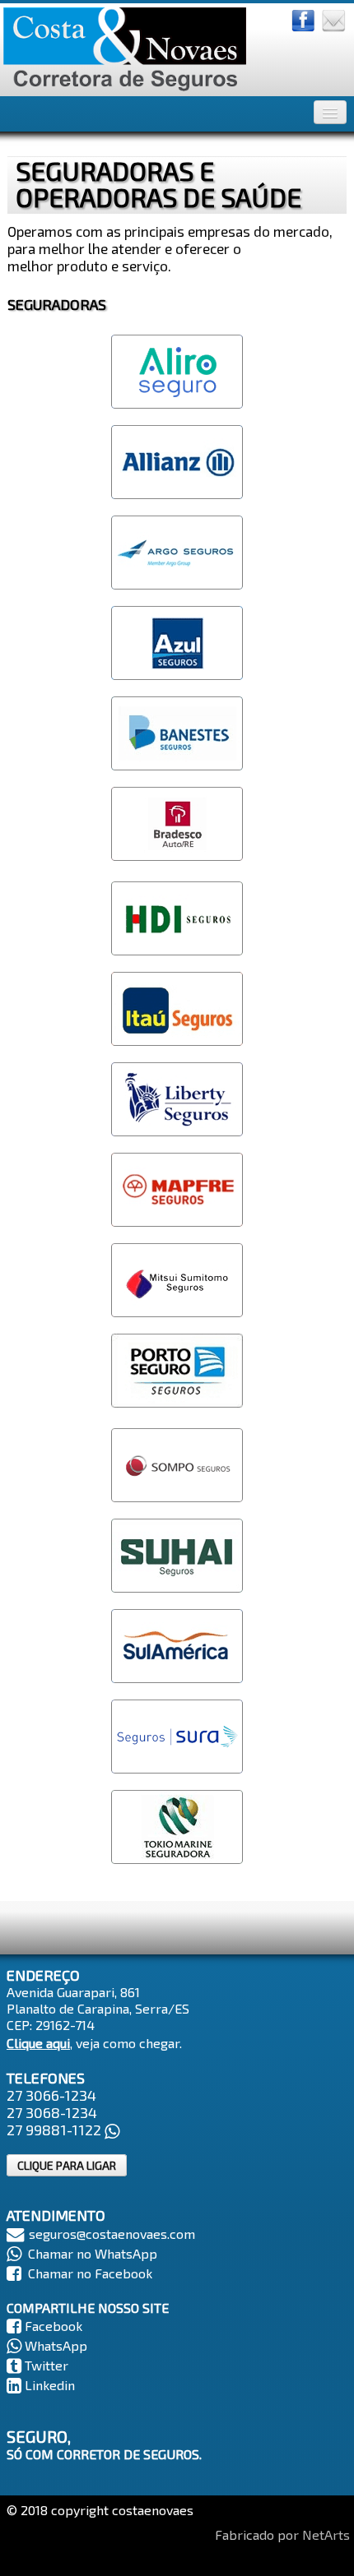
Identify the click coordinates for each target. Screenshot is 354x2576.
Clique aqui (38, 2043)
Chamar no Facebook (90, 2273)
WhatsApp (56, 2345)
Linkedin (50, 2385)
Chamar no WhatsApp (93, 2253)
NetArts (326, 2534)
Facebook (54, 2326)
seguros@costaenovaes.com (112, 2234)
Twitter (47, 2365)
